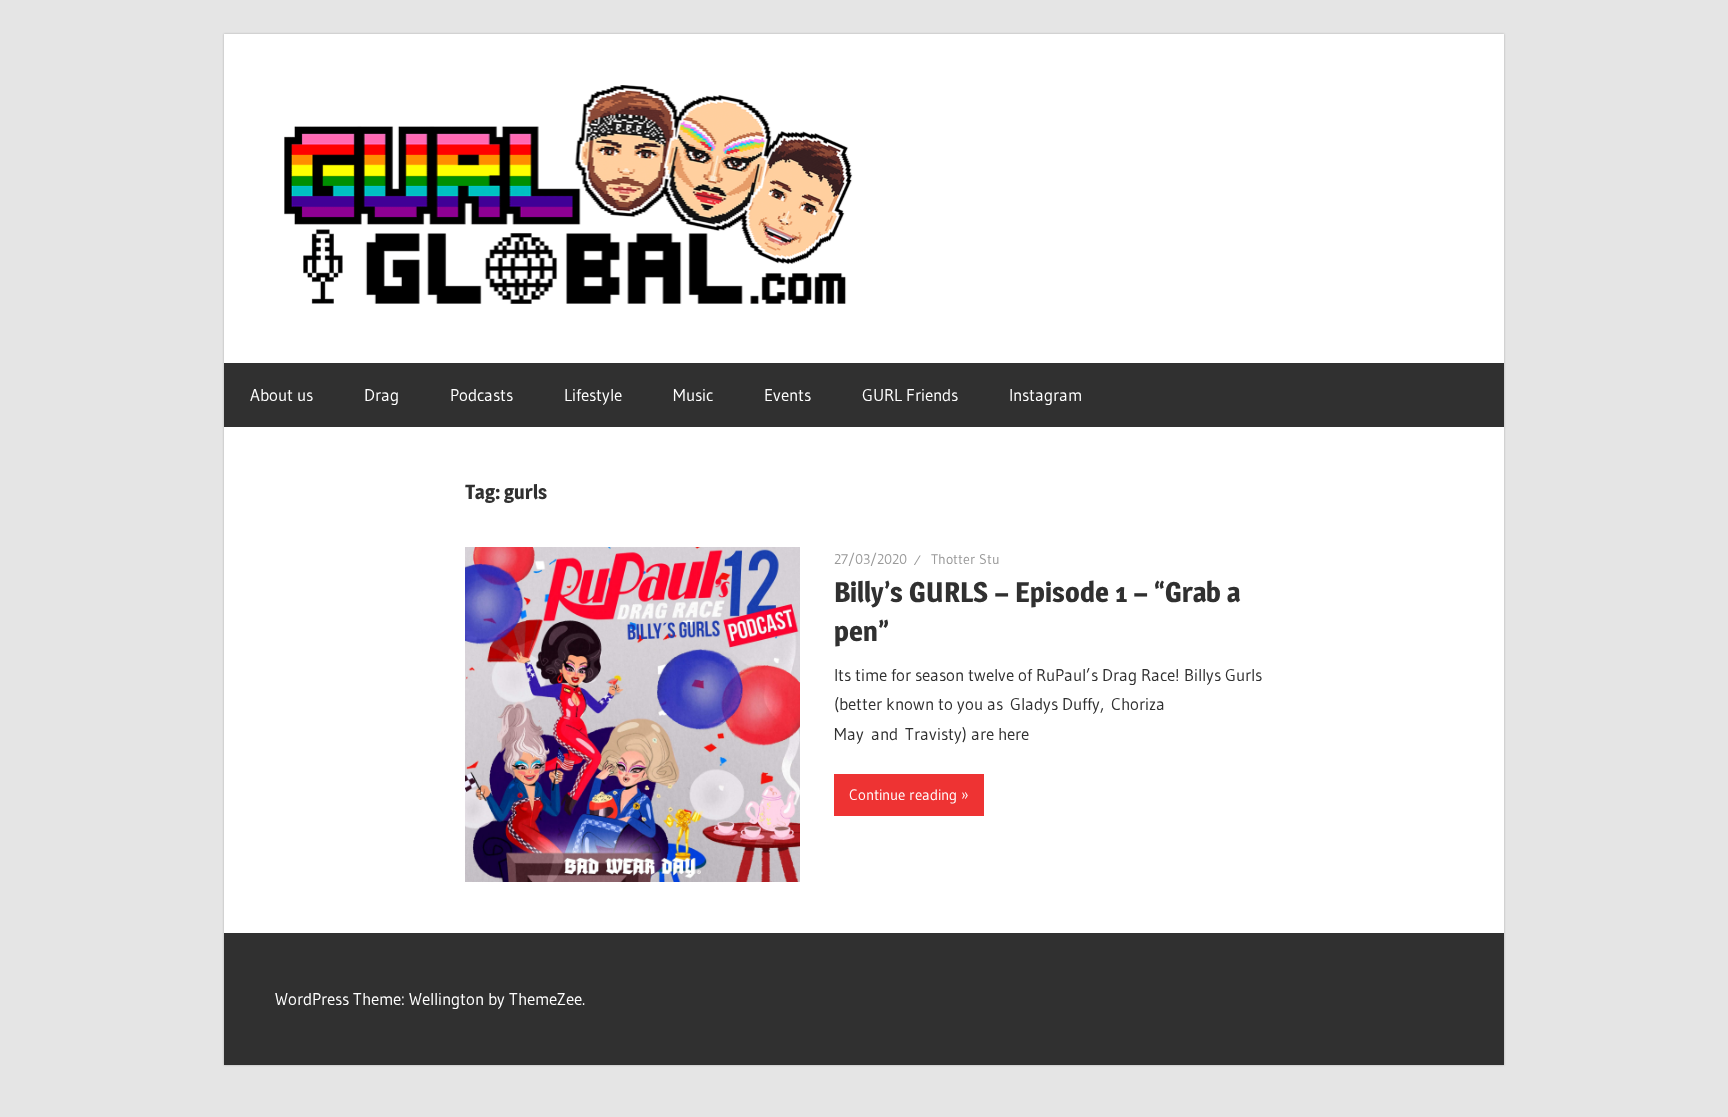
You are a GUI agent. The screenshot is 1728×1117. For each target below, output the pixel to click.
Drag (381, 394)
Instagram (1045, 394)
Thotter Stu (965, 559)
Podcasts (481, 394)
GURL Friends (910, 394)
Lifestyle (593, 394)
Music (693, 394)
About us (281, 394)
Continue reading (903, 794)
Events (787, 394)
